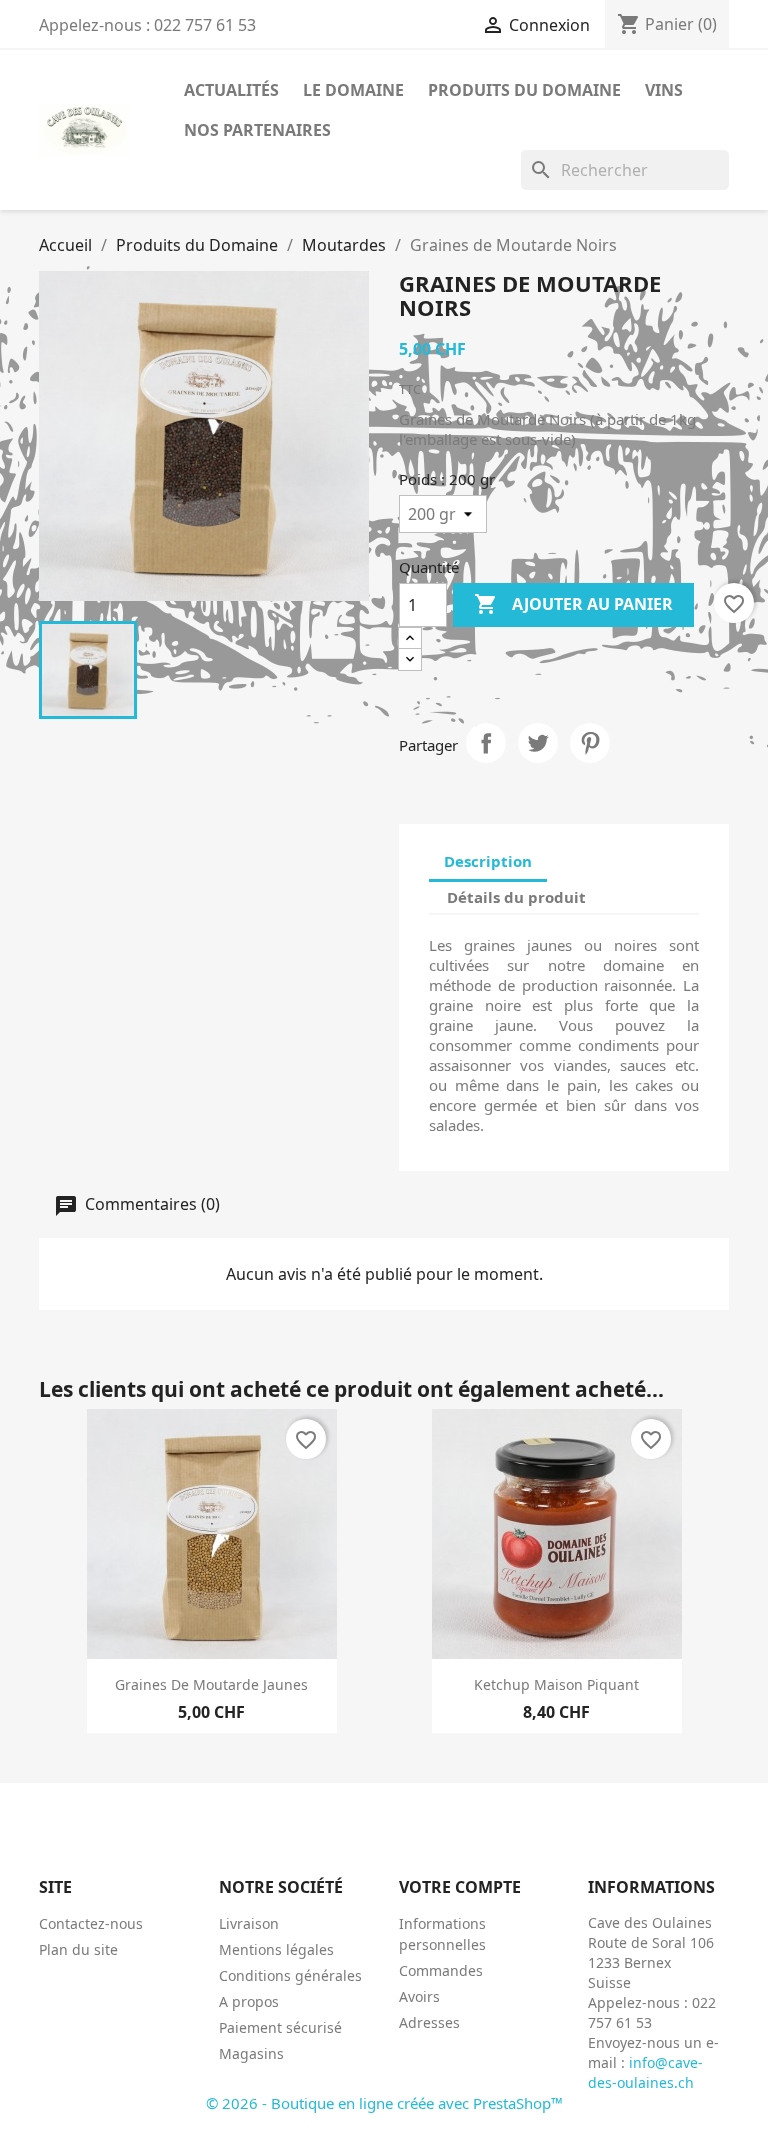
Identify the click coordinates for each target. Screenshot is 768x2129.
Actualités (231, 90)
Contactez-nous (91, 1923)
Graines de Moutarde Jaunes (211, 1684)
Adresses (429, 2022)
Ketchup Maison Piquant (556, 1684)
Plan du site (78, 1949)
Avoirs (419, 1996)
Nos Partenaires (257, 130)
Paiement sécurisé (280, 2027)
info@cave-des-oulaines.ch (645, 2072)
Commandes (441, 1970)
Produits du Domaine (524, 90)
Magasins (251, 2053)
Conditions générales (290, 1975)
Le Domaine (353, 90)
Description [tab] (488, 861)
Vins (664, 90)
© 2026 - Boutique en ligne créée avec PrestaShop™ (384, 2103)
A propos (249, 2001)
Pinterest (590, 743)
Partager (486, 743)
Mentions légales (276, 1949)
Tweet (538, 743)
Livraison (249, 1923)
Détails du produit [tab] (516, 897)
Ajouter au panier (573, 604)
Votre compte (460, 1887)
